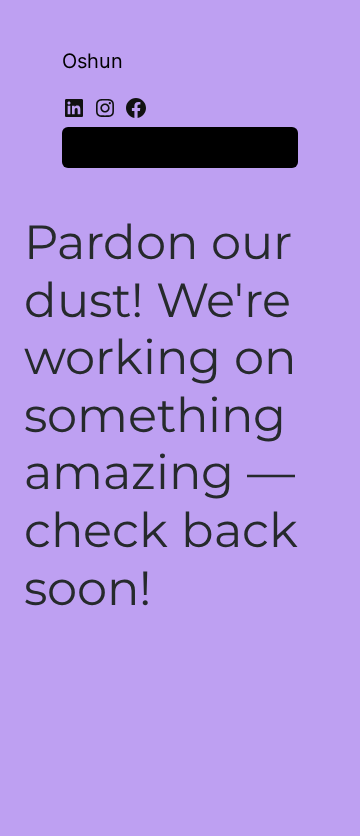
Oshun (92, 61)
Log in (98, 146)
